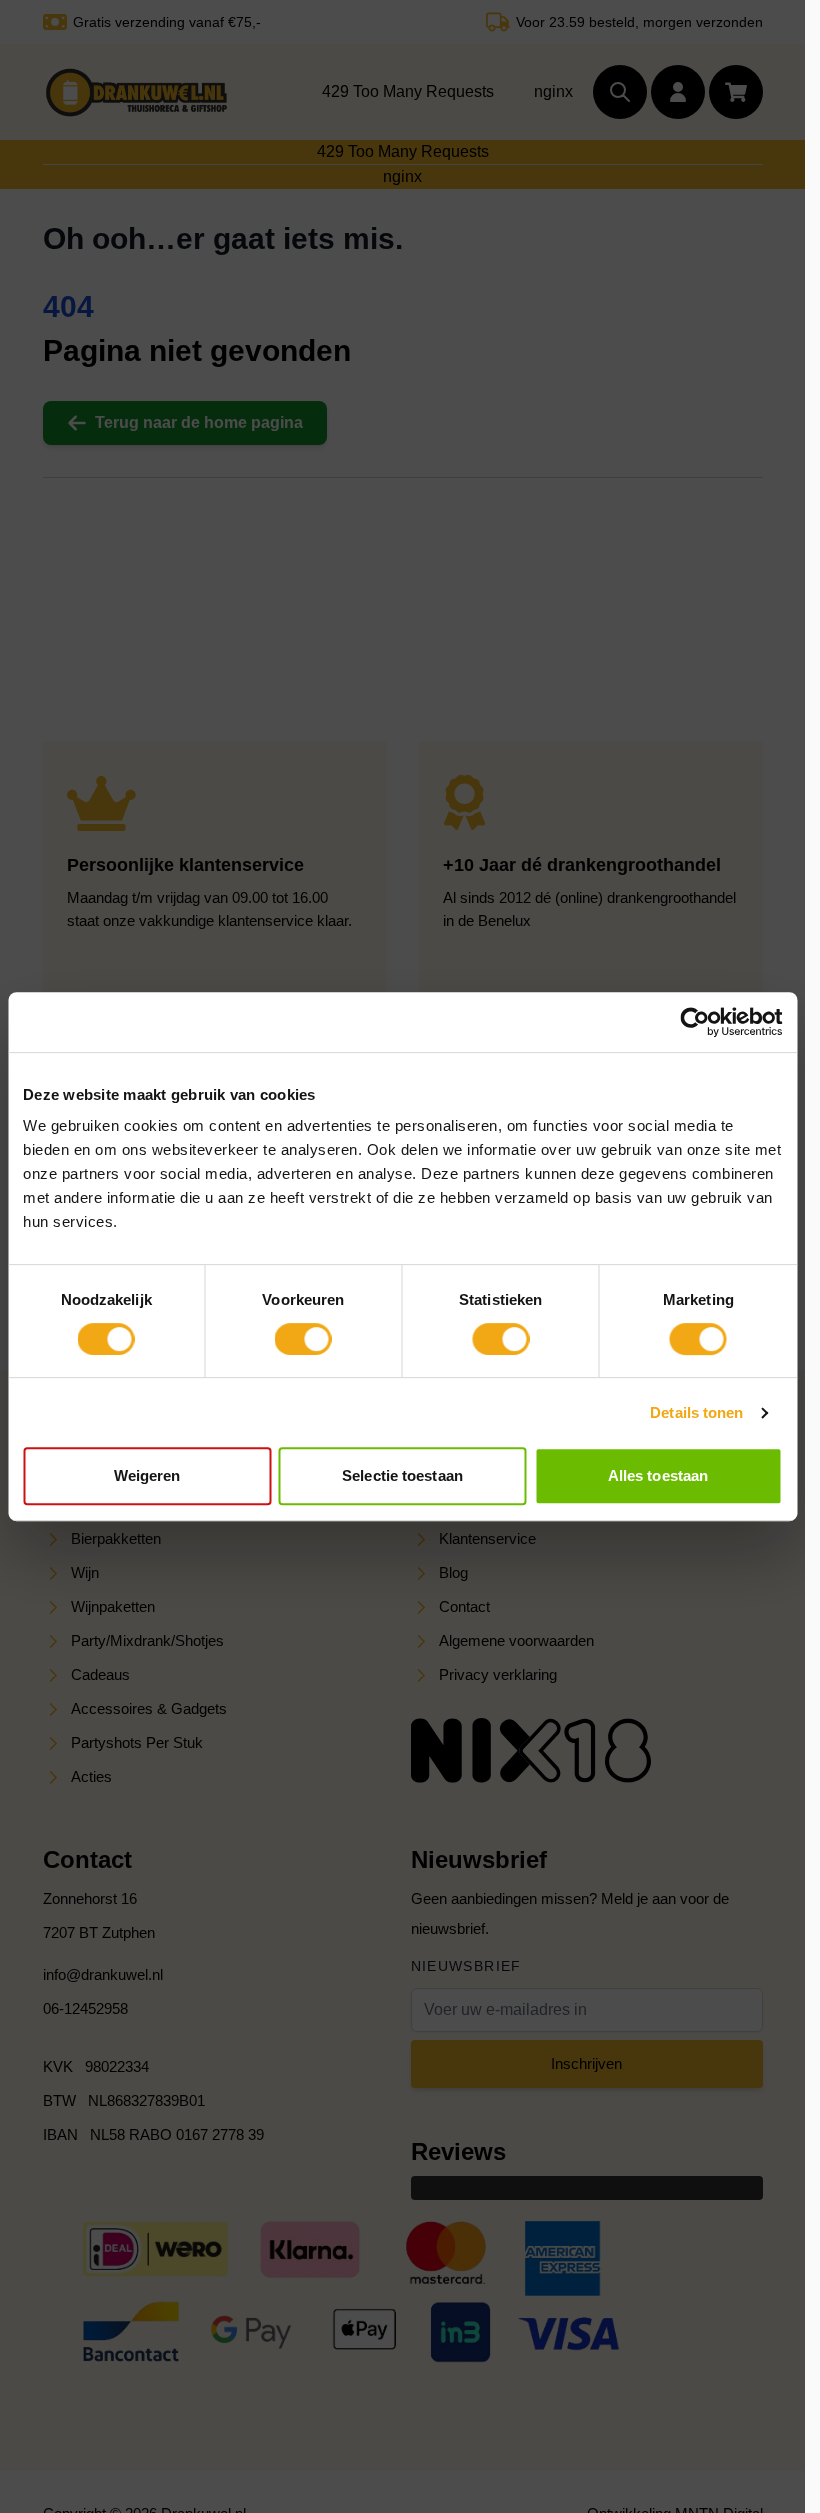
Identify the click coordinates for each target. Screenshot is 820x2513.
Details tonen (696, 1412)
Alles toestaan (658, 1475)
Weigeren (147, 1475)
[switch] (303, 1339)
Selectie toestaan (402, 1475)
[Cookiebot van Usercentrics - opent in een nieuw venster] (694, 1022)
